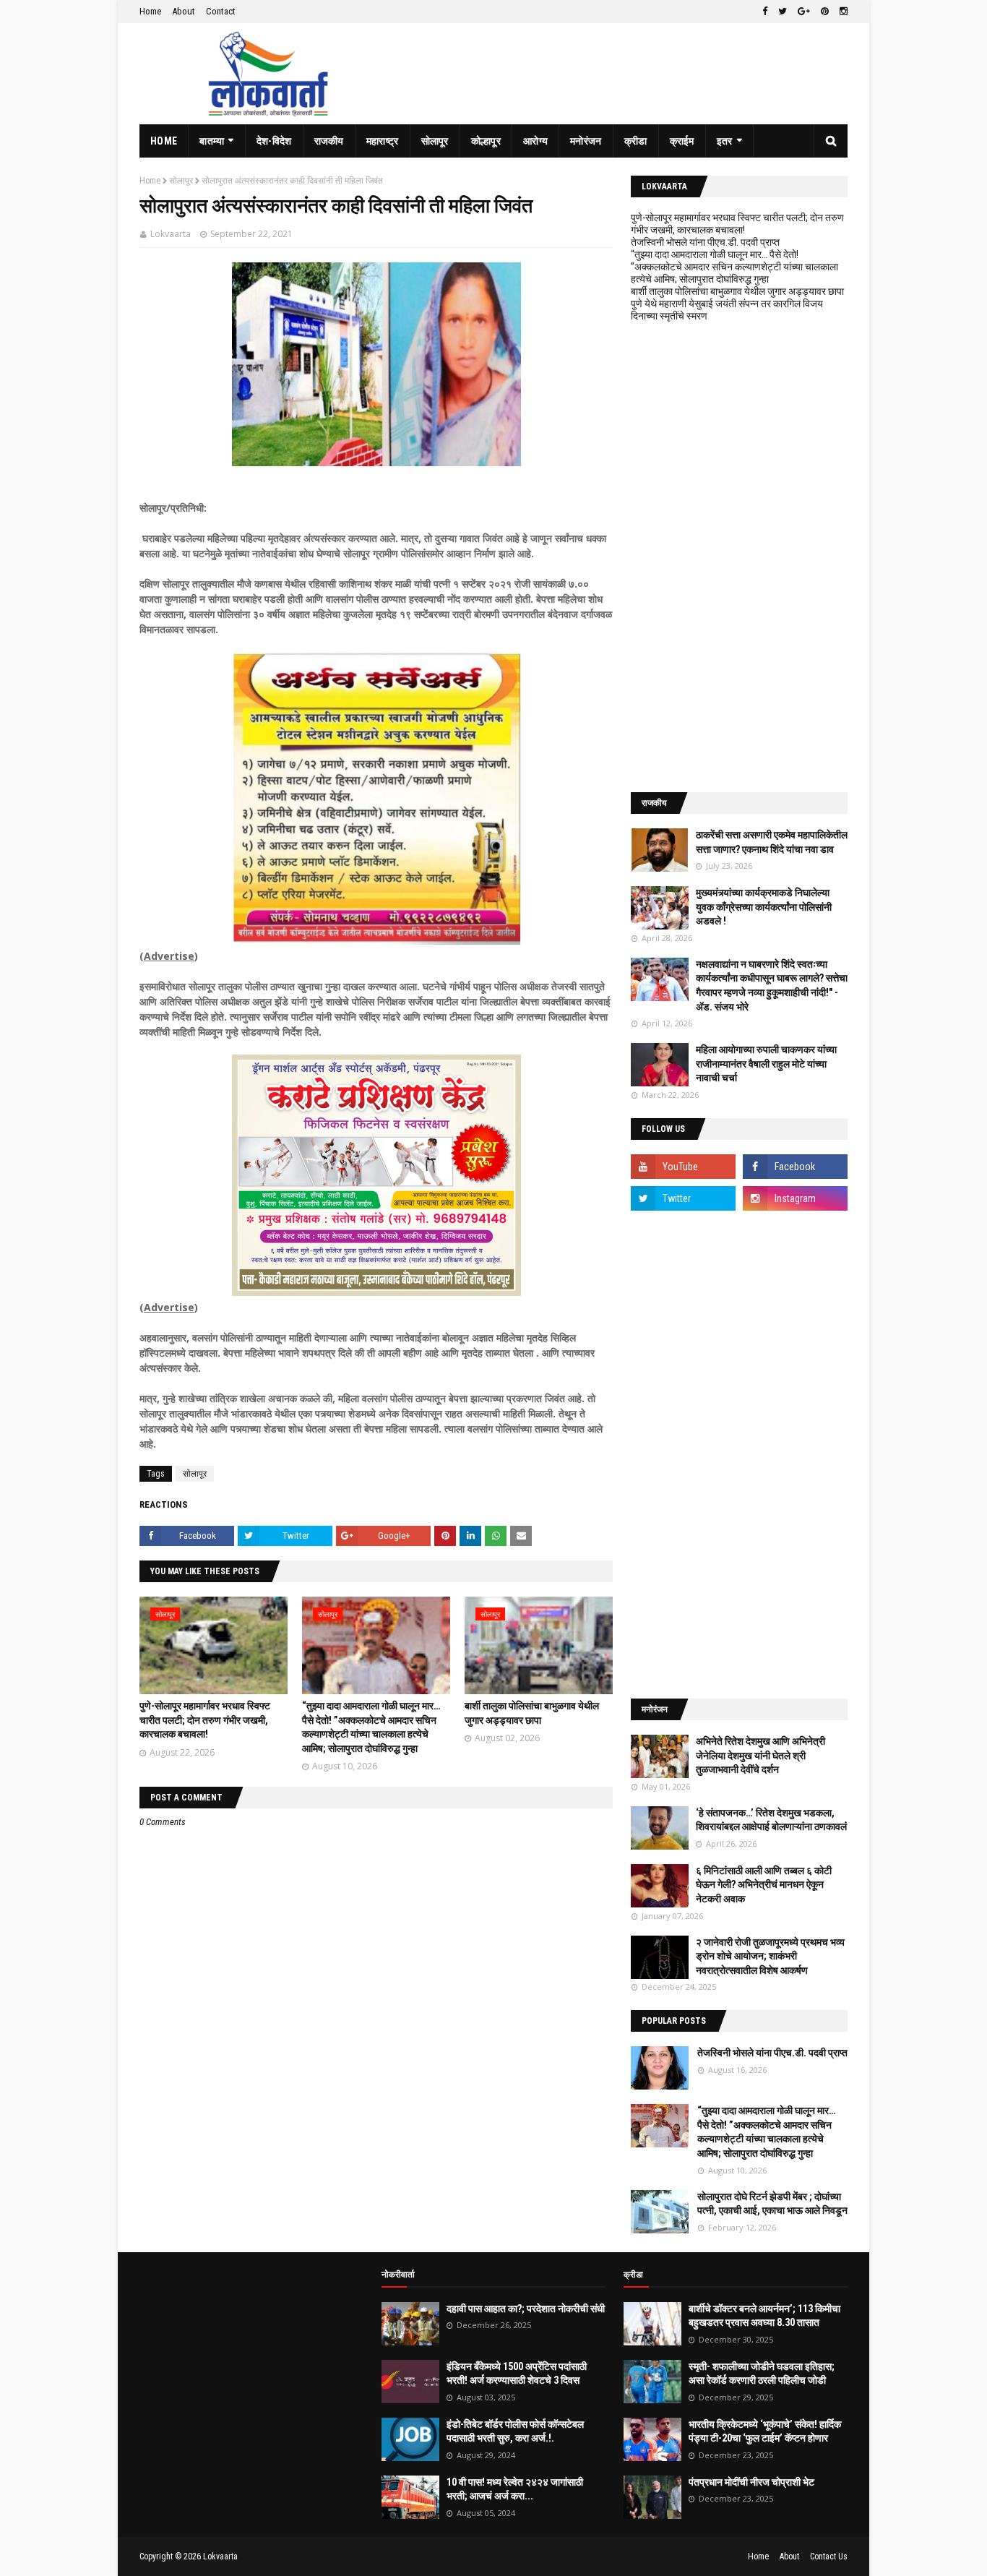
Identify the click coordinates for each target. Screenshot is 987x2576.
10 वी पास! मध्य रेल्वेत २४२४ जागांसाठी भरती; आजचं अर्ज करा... (515, 2489)
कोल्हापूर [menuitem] (486, 141)
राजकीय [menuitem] (329, 141)
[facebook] (765, 12)
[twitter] (783, 12)
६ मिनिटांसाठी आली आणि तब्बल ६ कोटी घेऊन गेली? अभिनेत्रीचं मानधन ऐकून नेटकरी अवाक (764, 1885)
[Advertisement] (739, 557)
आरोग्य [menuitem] (535, 141)
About (184, 11)
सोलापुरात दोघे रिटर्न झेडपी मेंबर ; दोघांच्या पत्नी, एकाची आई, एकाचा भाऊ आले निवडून (772, 2204)
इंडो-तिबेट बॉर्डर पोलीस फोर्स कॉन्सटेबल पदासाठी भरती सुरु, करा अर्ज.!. (515, 2431)
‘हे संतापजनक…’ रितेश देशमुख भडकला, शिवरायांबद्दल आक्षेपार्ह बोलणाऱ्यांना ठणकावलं (771, 1820)
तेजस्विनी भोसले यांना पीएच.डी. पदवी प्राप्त (705, 242)
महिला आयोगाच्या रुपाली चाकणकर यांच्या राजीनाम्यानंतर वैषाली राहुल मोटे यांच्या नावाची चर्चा (766, 1064)
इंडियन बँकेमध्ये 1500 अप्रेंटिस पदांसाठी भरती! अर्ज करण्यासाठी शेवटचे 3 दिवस (517, 2374)
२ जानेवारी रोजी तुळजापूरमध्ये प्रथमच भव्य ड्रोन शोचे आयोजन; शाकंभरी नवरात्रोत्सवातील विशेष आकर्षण (770, 1956)
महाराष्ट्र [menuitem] (383, 141)
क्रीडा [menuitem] (636, 141)
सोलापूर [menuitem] (435, 141)
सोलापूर (181, 181)
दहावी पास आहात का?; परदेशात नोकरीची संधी (526, 2309)
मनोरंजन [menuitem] (586, 141)
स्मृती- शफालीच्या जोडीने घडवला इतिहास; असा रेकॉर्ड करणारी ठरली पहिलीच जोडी (762, 2374)
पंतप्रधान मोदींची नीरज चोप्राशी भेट (751, 2482)
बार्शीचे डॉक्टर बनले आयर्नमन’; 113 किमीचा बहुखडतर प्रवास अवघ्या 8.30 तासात (764, 2316)
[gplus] (804, 12)
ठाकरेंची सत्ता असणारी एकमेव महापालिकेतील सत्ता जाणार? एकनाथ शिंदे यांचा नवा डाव (772, 842)
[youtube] (683, 1167)
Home (150, 11)
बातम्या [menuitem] (212, 141)
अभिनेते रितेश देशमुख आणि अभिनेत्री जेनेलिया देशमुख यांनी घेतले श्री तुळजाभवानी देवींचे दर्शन (760, 1755)
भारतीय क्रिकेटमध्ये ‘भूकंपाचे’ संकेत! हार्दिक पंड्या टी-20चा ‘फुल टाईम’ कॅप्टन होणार (765, 2431)
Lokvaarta (171, 234)
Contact (221, 11)
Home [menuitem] (164, 141)
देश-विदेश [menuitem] (274, 141)
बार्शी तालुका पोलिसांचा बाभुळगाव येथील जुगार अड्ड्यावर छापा (737, 291)
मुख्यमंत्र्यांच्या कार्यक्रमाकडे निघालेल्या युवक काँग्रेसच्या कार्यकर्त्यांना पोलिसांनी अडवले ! (764, 907)
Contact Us (829, 2556)
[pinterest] (825, 12)
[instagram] (842, 12)
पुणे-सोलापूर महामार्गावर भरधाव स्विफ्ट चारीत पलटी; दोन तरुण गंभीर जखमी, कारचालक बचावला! (205, 1720)
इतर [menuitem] (725, 141)
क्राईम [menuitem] (682, 141)
